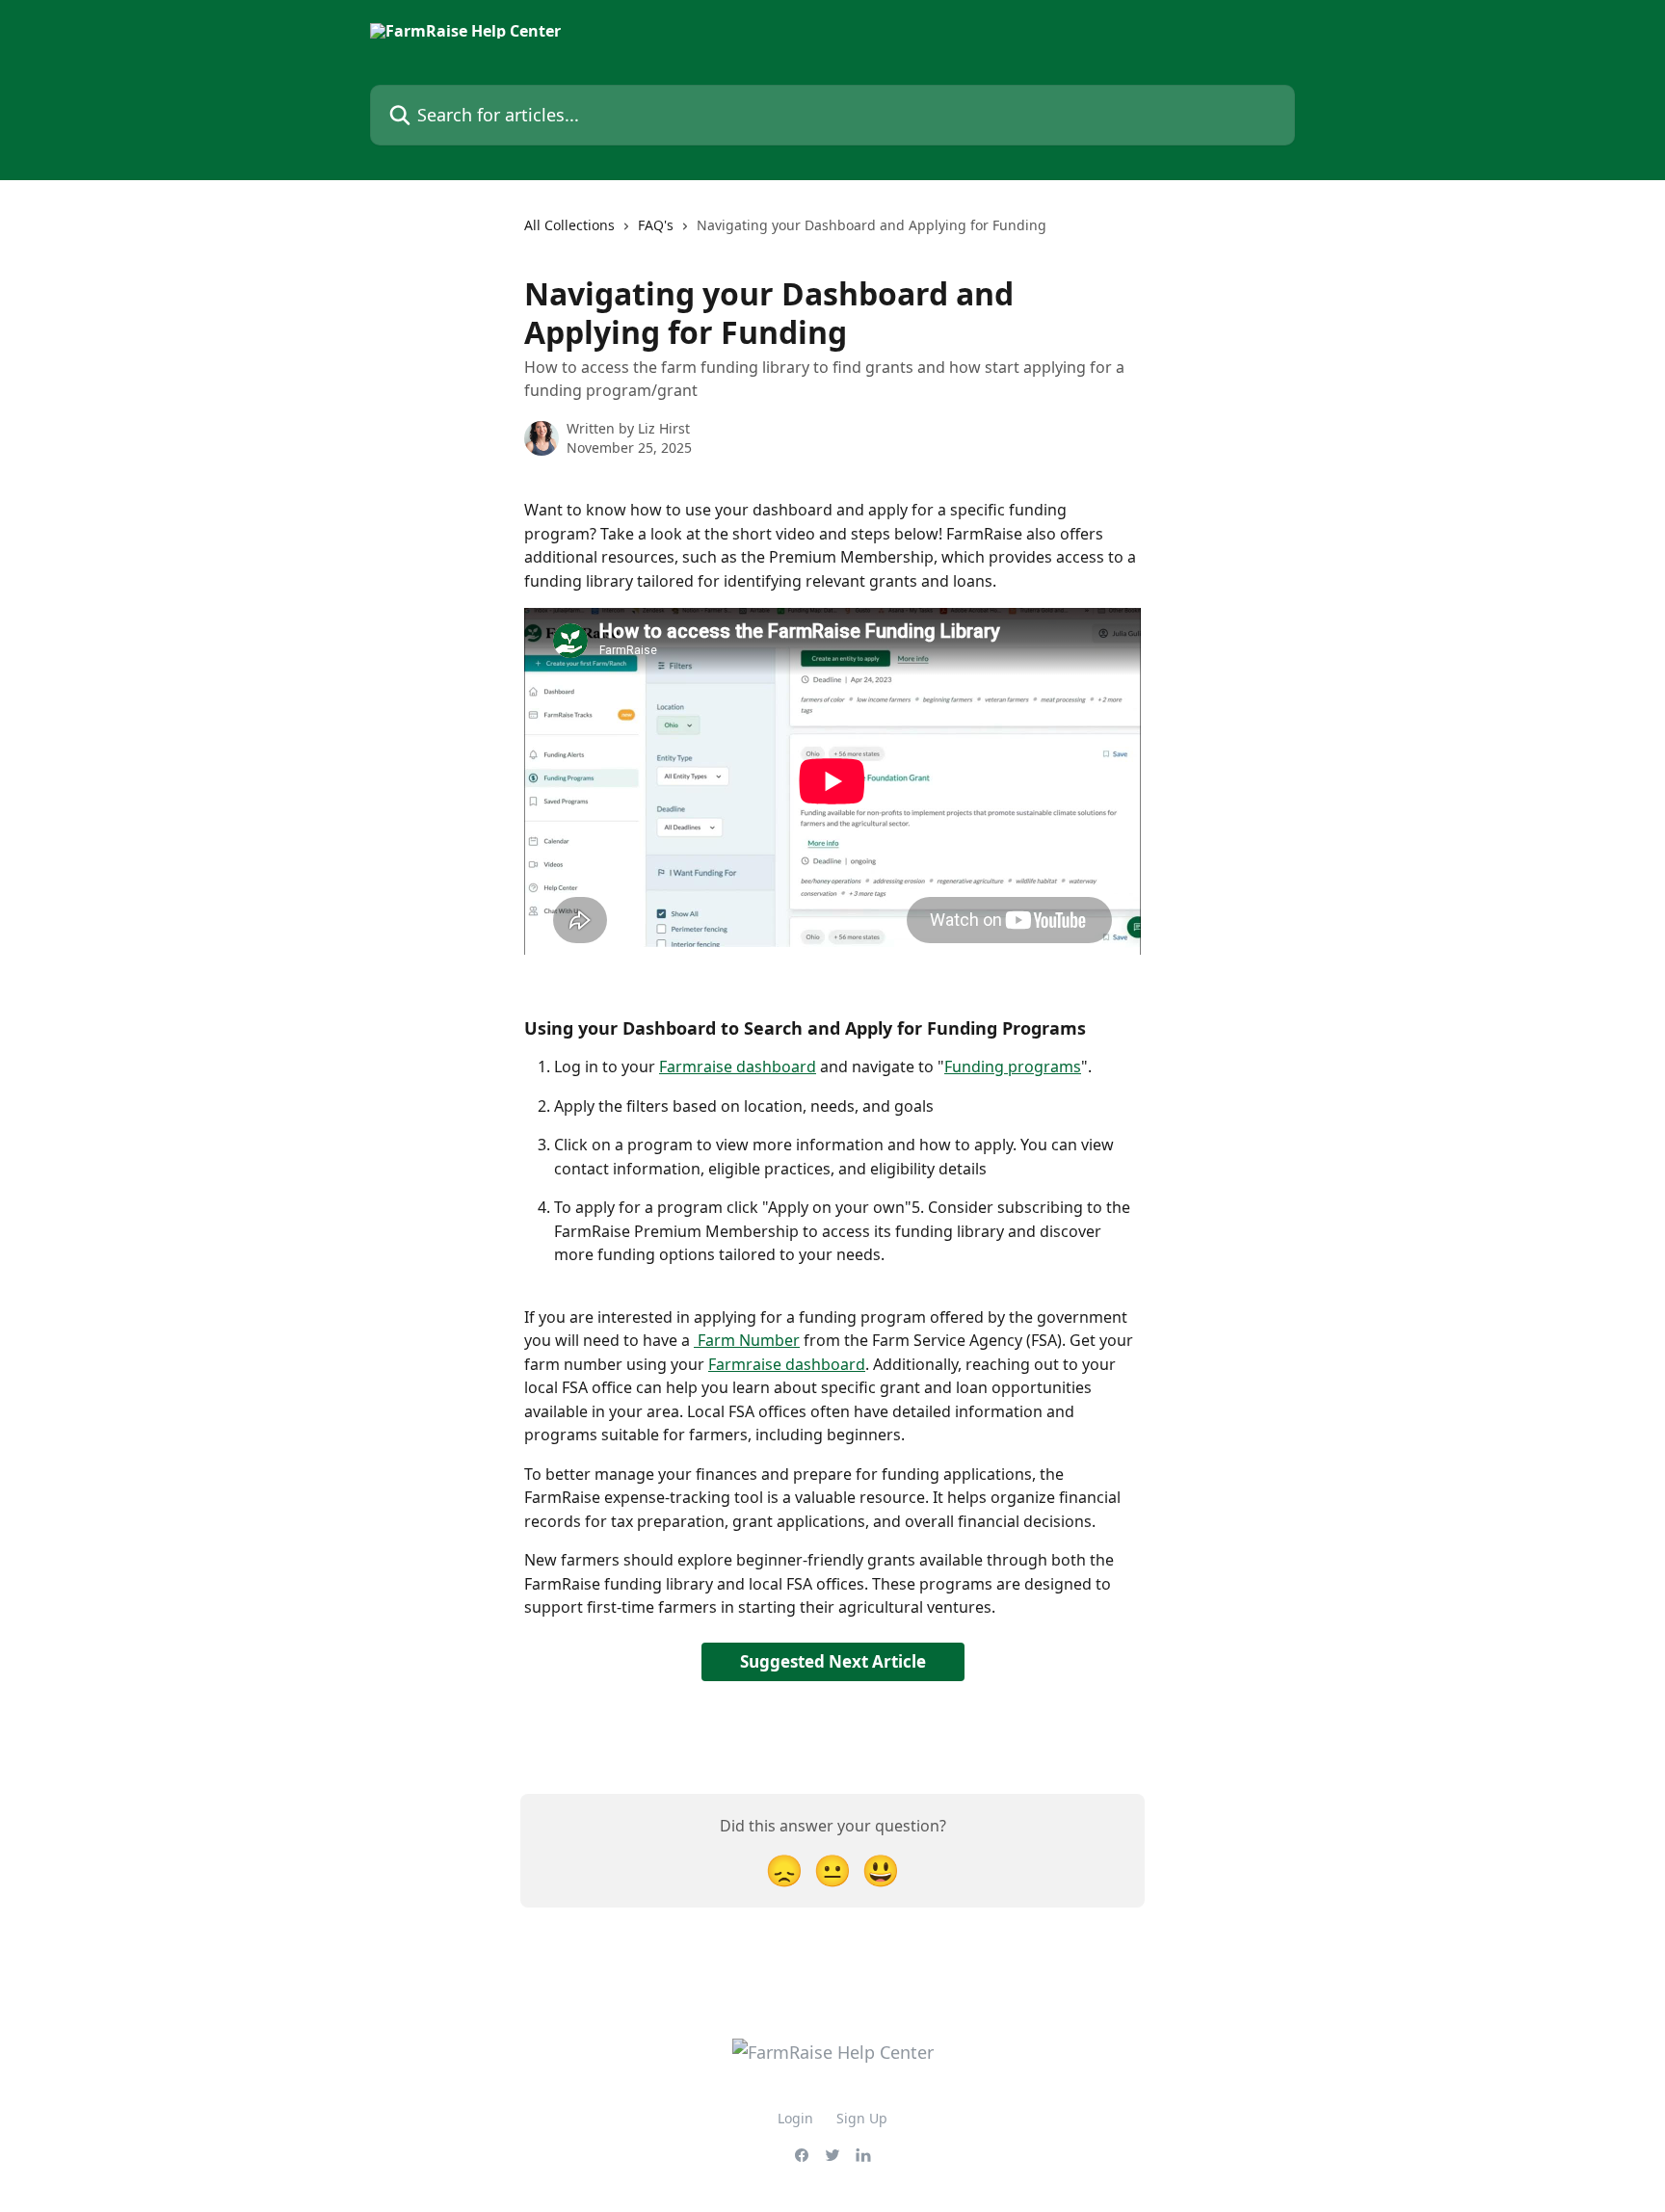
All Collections (569, 225)
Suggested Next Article (833, 1661)
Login (795, 2118)
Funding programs (1013, 1066)
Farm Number (747, 1340)
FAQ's (656, 225)
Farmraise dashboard (738, 1066)
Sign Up (862, 2118)
